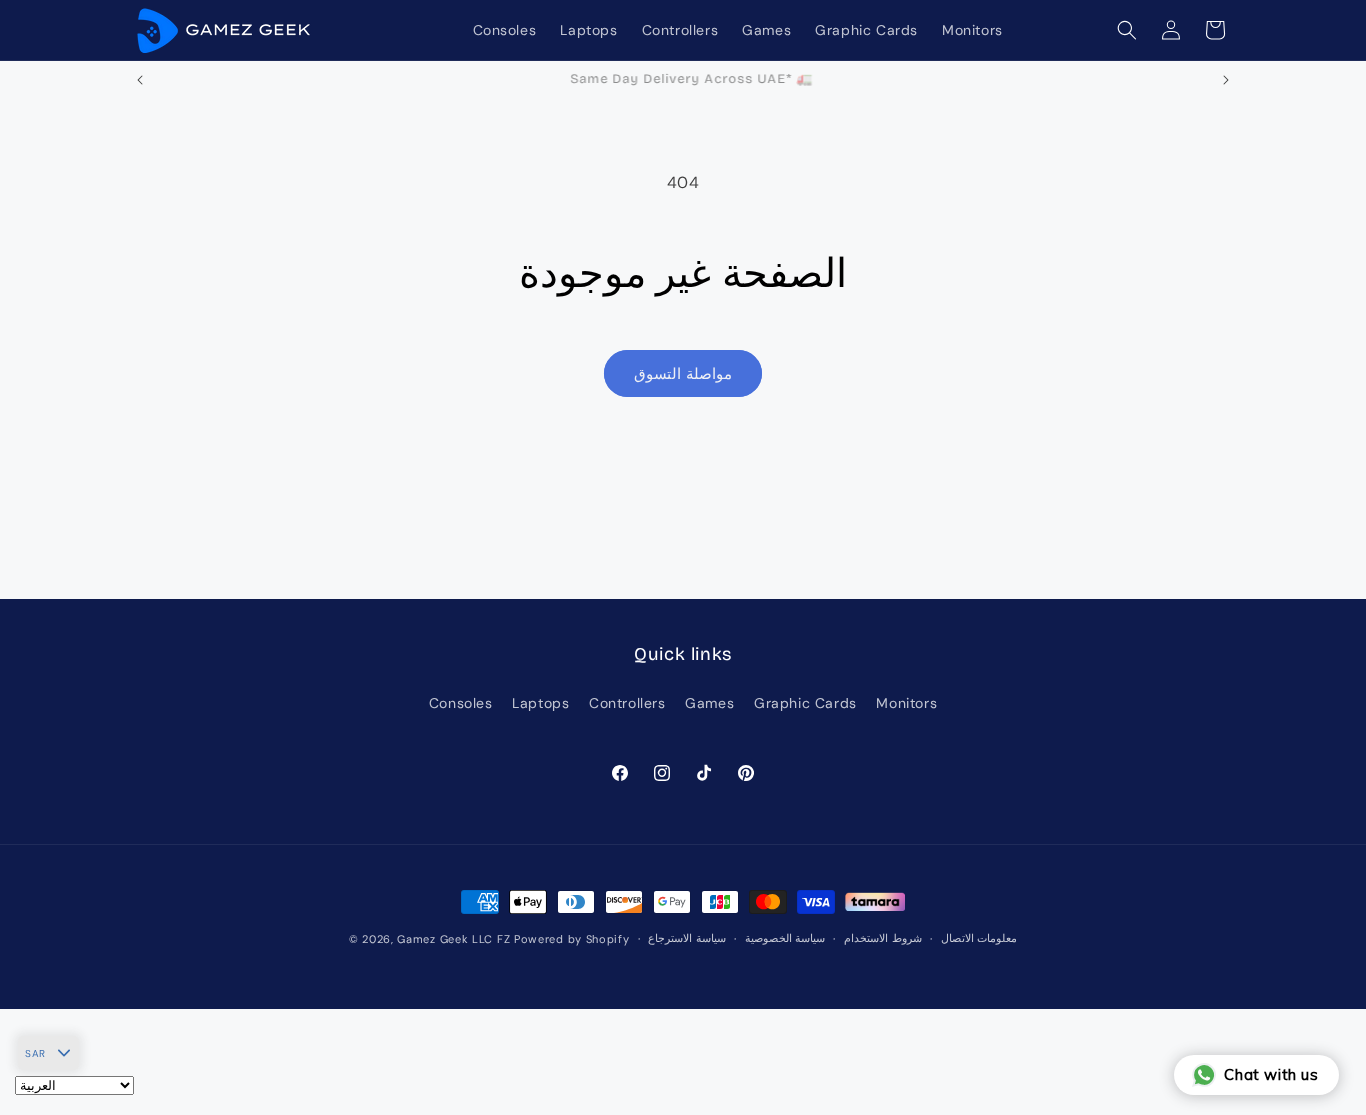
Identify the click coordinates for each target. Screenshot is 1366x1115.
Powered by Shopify (572, 939)
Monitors (906, 704)
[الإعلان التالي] (1226, 80)
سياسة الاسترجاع (687, 939)
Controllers (627, 704)
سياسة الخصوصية (785, 939)
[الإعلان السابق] (140, 80)
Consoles (461, 704)
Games (709, 704)
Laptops (540, 704)
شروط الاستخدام (883, 939)
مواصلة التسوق (683, 374)
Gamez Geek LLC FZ (453, 939)
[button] (1127, 30)
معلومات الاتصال (979, 939)
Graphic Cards (805, 704)
